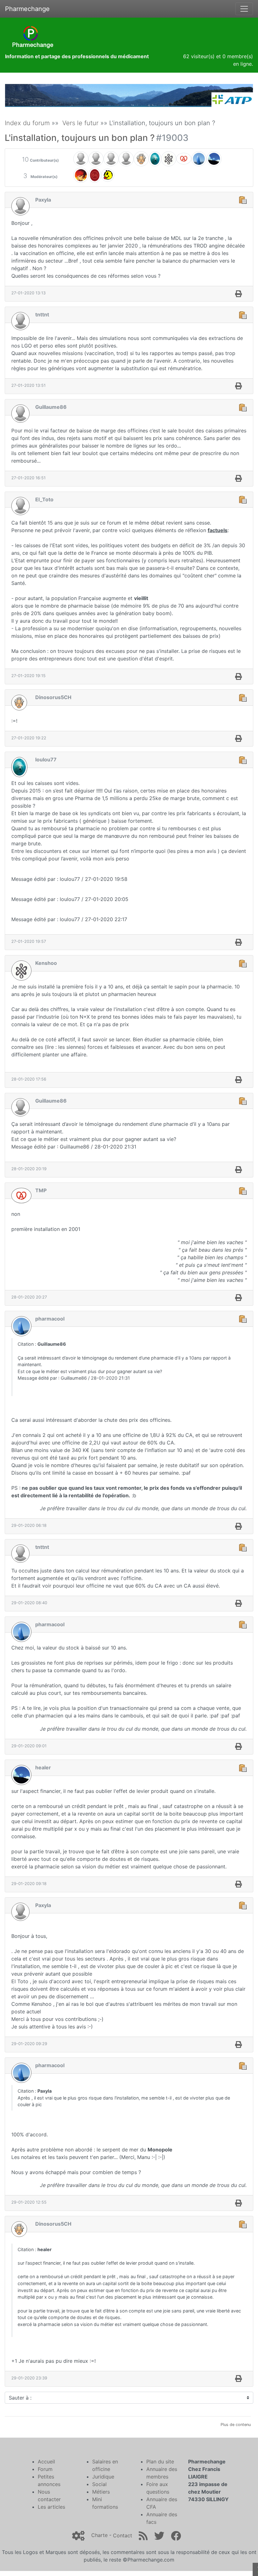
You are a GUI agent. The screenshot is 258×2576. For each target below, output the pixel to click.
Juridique (103, 2477)
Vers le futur (80, 123)
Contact (123, 2535)
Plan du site (160, 2462)
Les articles (51, 2507)
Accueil (46, 2462)
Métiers (101, 2492)
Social (99, 2484)
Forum (45, 2469)
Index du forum (27, 123)
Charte (99, 2535)
